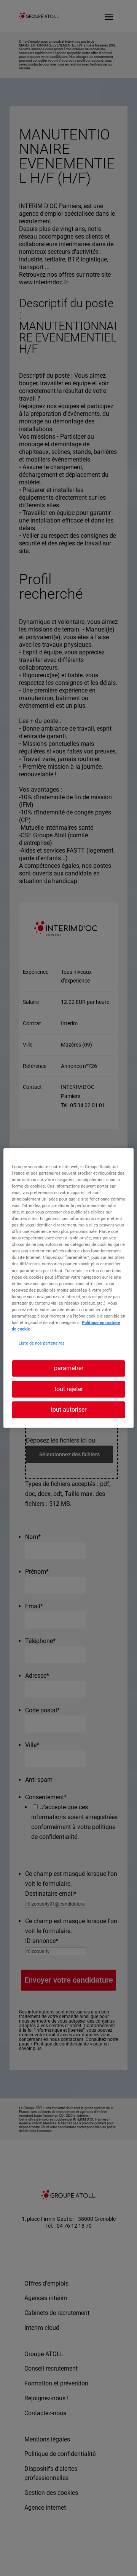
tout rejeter (69, 1389)
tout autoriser (68, 1410)
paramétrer (69, 1368)
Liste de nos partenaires (42, 1343)
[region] (68, 1288)
